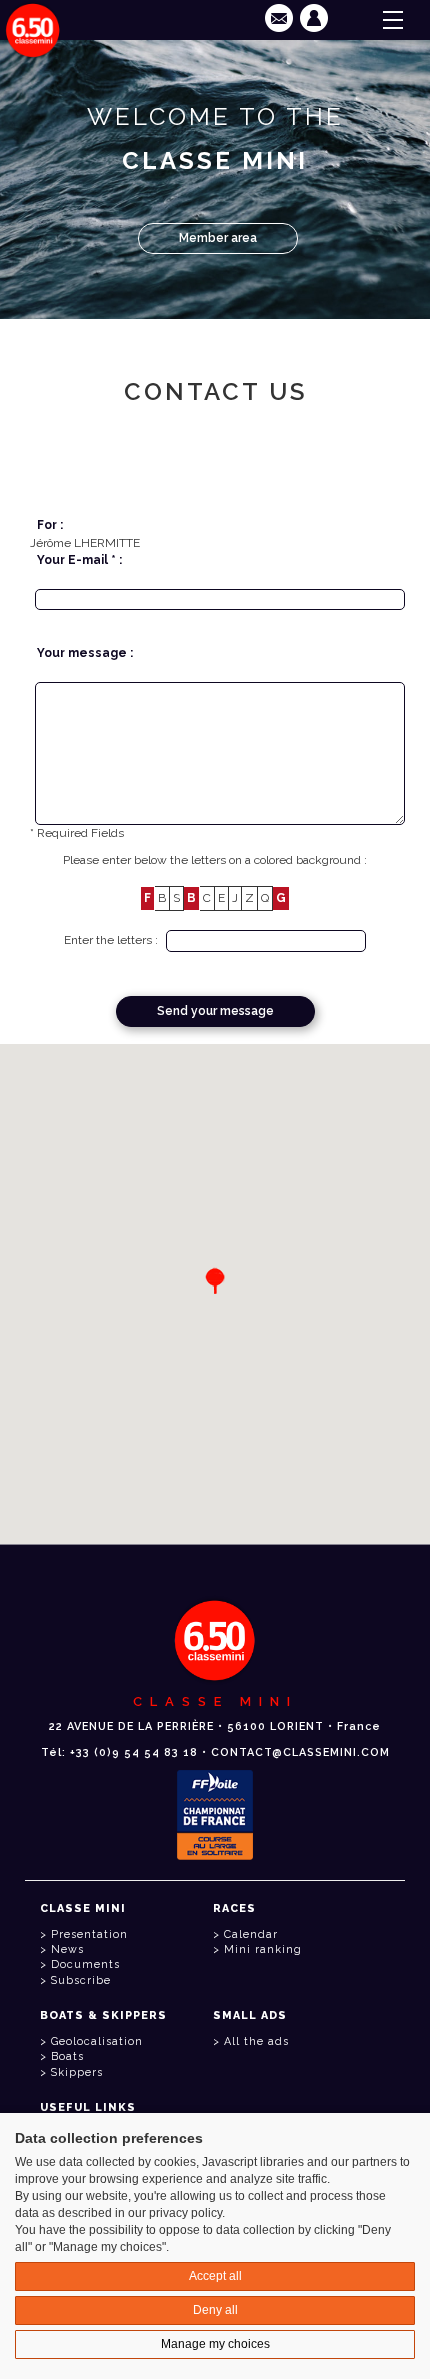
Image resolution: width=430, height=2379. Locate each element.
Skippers (77, 2072)
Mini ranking (263, 1949)
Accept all (215, 2276)
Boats (67, 2056)
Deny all (215, 2310)
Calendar (251, 1934)
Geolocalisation (97, 2041)
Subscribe (81, 1980)
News (67, 1949)
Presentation (89, 1934)
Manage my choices (215, 2344)
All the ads (256, 2041)
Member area (218, 238)
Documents (85, 1964)
